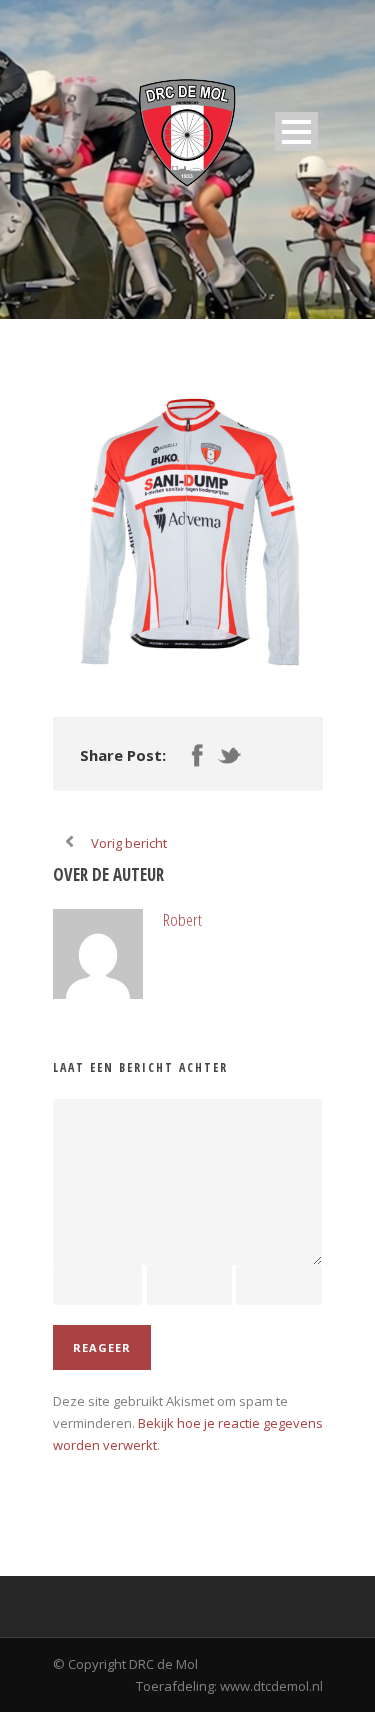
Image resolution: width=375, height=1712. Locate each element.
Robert (182, 919)
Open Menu (296, 131)
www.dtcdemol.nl (271, 1686)
